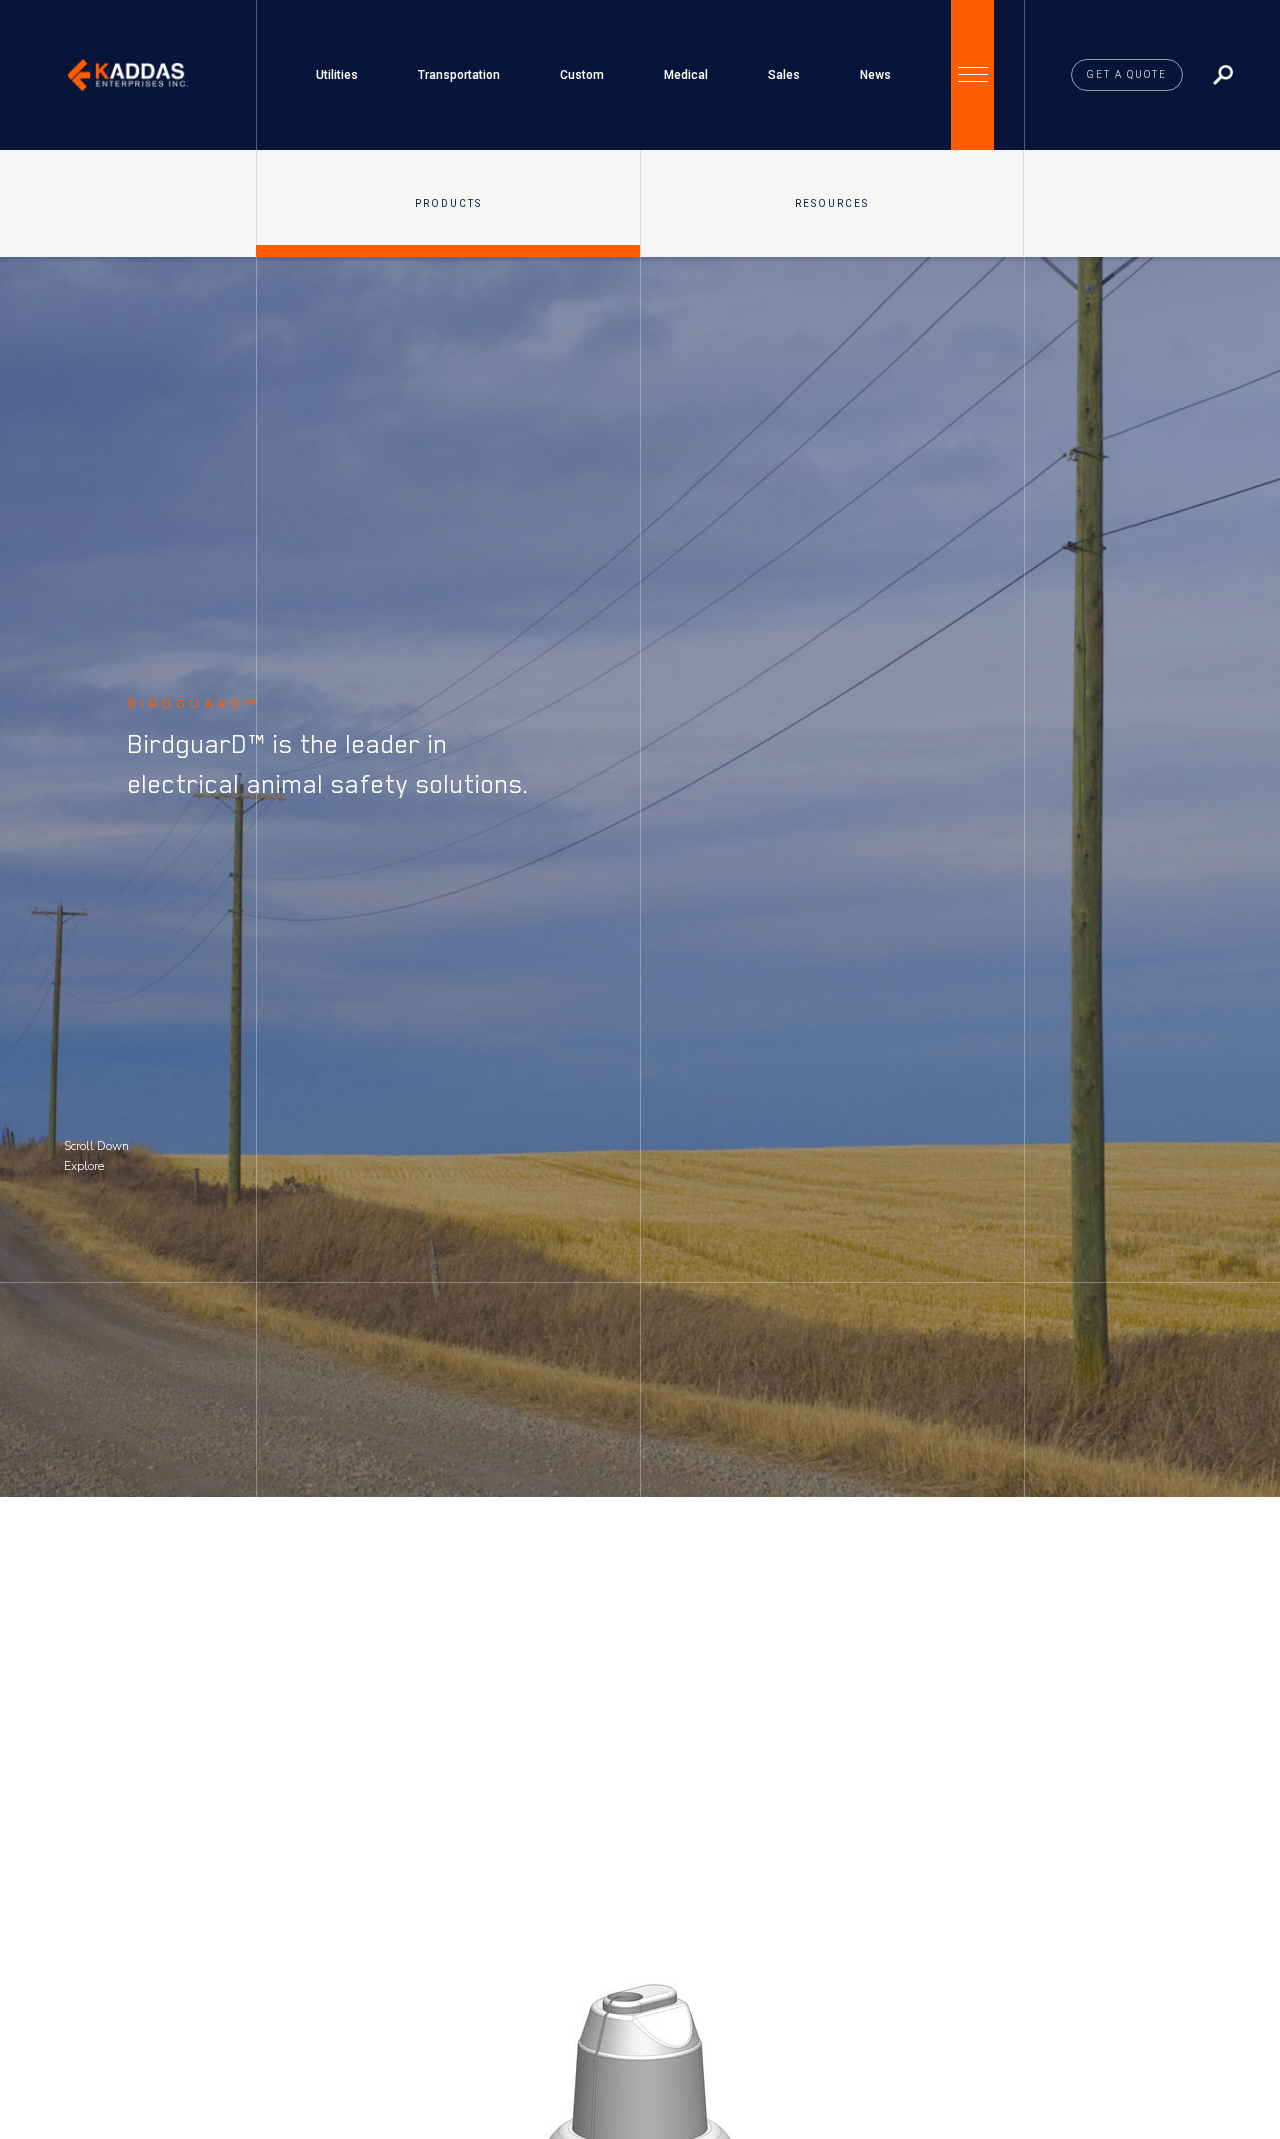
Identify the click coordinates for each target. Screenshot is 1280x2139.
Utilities (337, 75)
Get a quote (1127, 74)
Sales (784, 75)
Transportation (459, 75)
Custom (582, 75)
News (875, 75)
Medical (686, 75)
